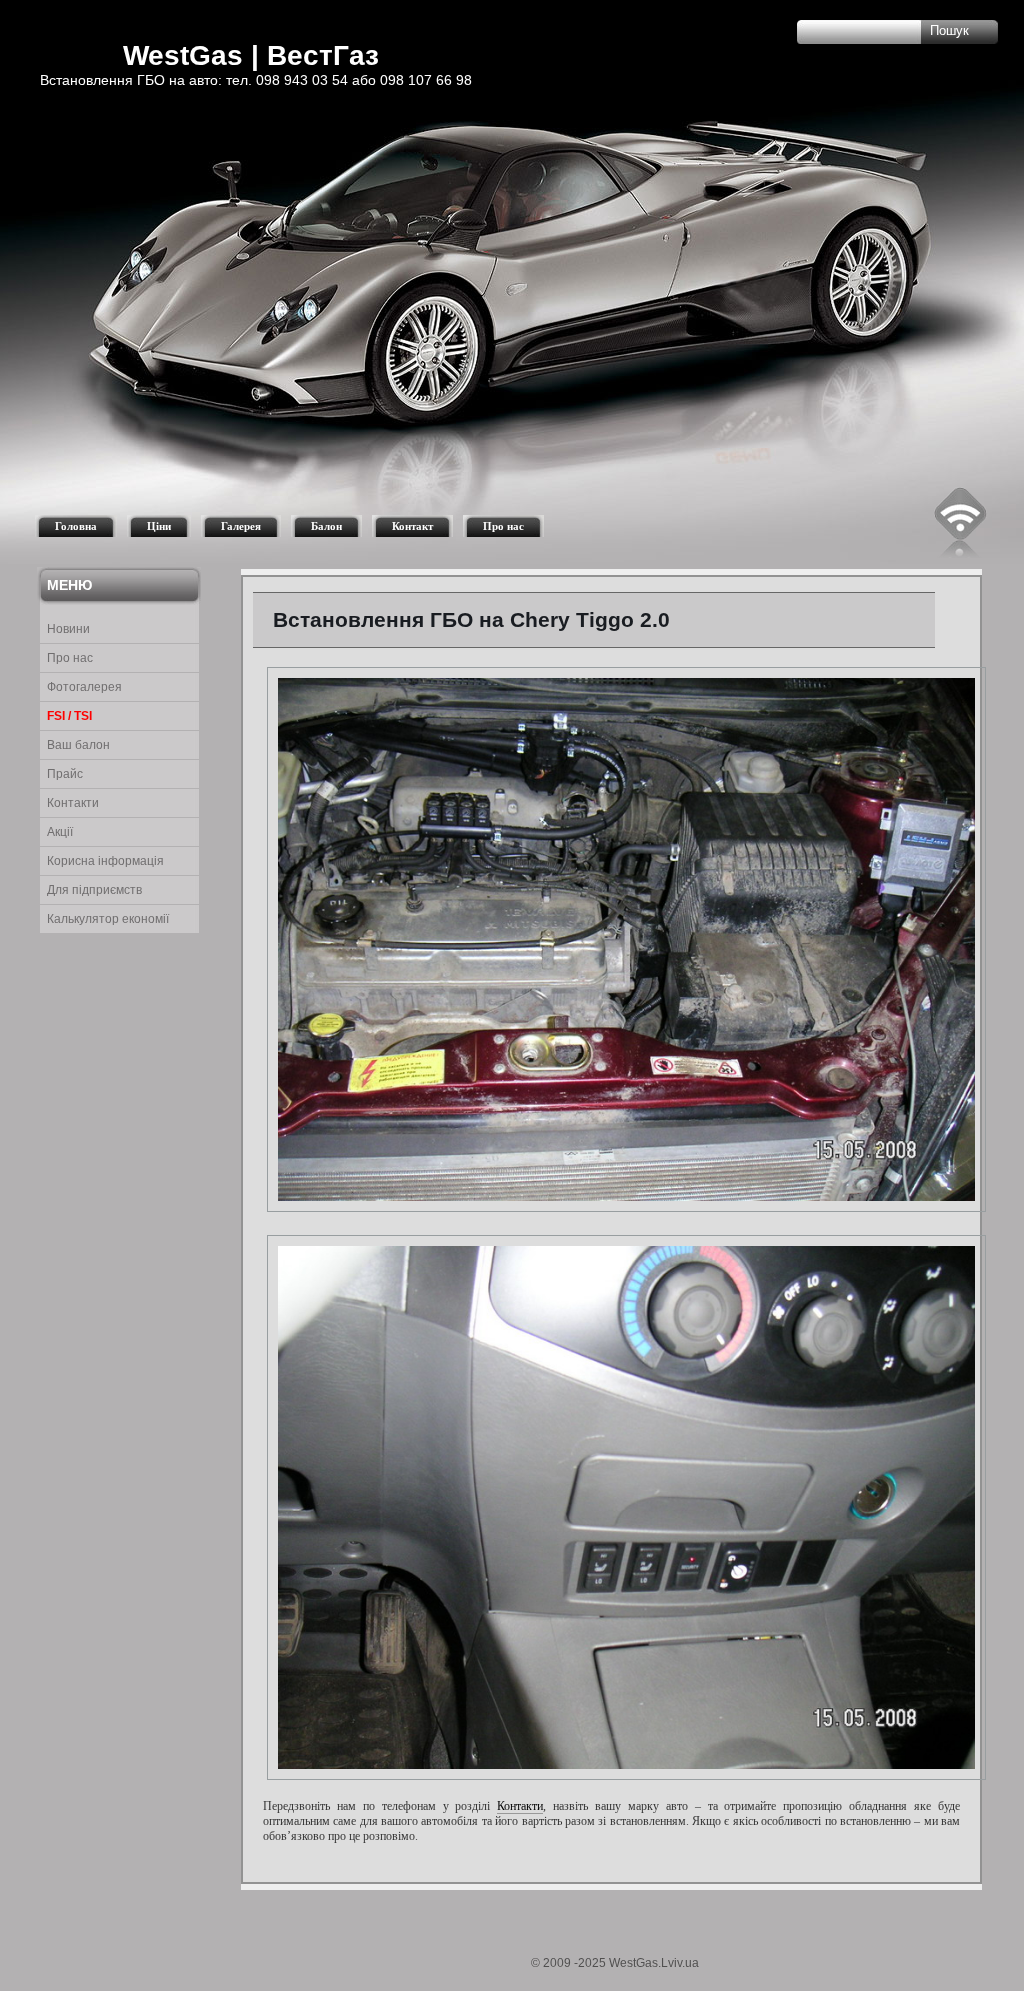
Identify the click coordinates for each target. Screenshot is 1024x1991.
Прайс (65, 774)
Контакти (73, 803)
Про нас (503, 526)
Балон (326, 526)
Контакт (412, 526)
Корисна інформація (105, 861)
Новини (68, 629)
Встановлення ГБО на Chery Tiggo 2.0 (471, 619)
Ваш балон (78, 745)
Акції (60, 832)
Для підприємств (94, 890)
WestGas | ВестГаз (251, 55)
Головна (76, 526)
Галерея (241, 526)
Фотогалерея (84, 687)
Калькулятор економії (108, 919)
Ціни (159, 526)
